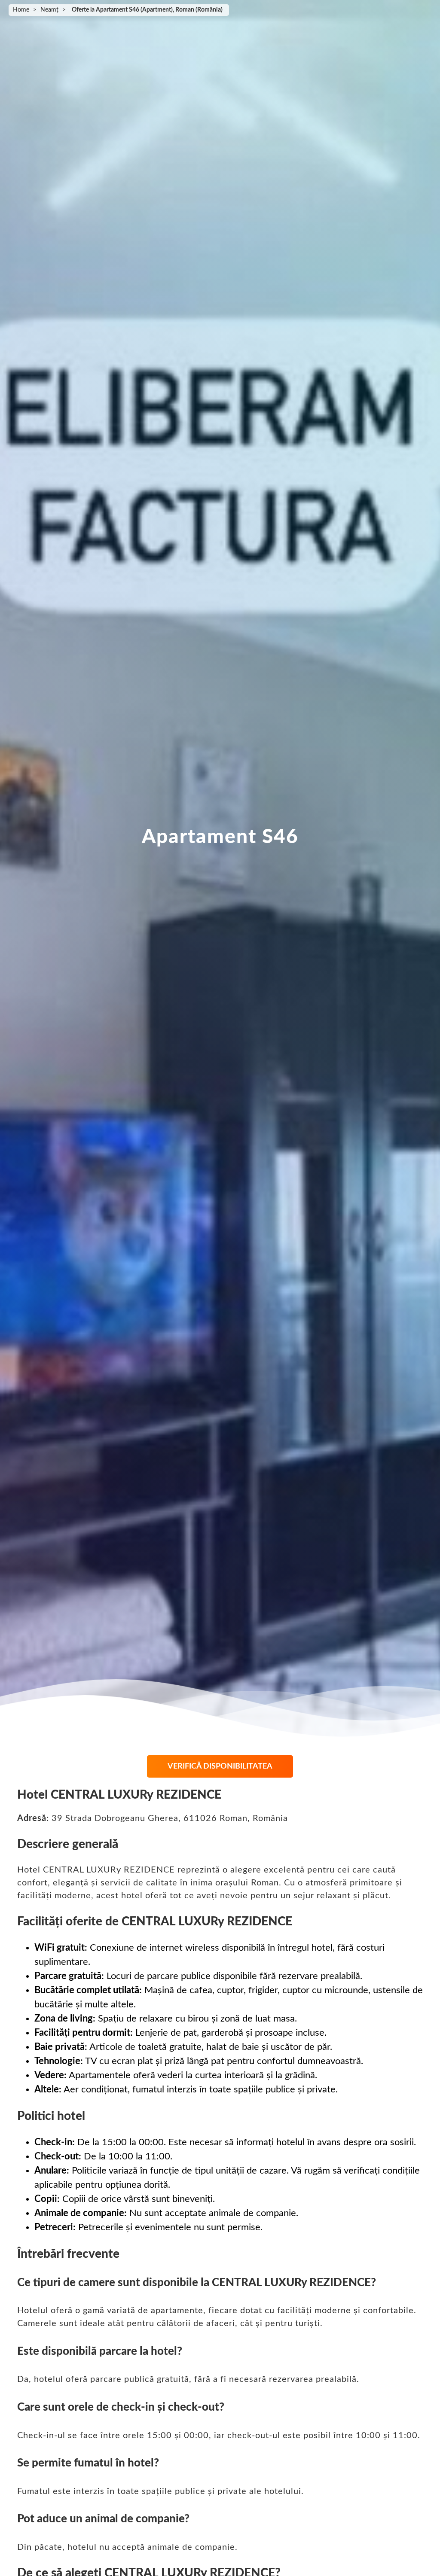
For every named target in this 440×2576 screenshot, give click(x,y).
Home (21, 10)
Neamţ (49, 10)
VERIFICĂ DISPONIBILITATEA (220, 1766)
